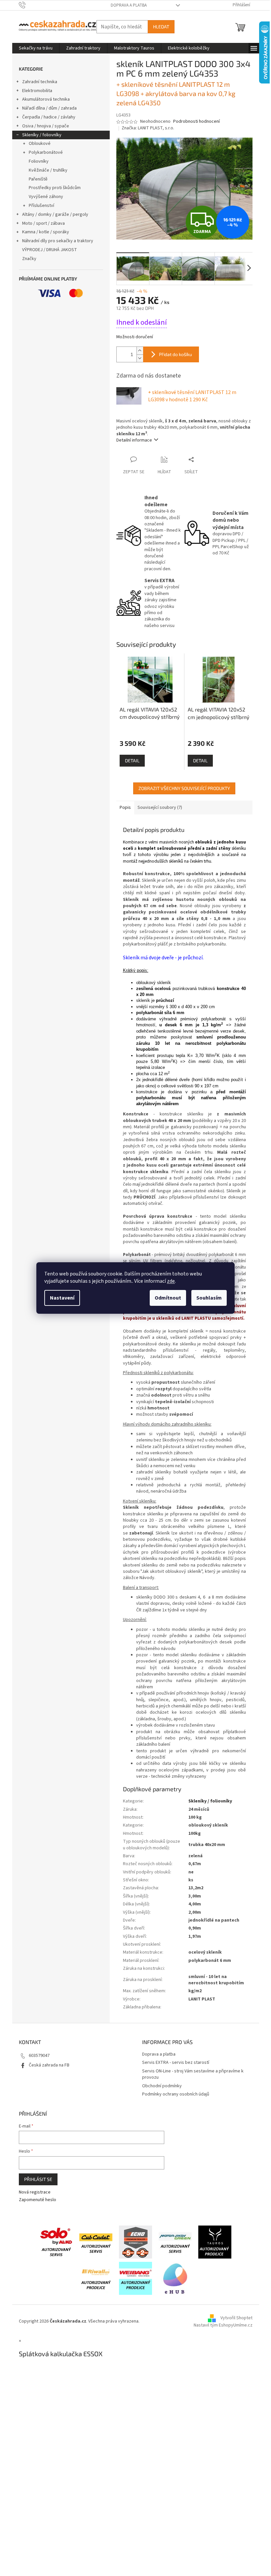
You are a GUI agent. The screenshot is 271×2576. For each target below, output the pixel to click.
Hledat (161, 27)
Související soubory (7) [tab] (160, 808)
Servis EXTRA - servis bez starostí (176, 2063)
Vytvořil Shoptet (236, 2318)
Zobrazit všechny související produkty (184, 788)
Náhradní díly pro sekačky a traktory (58, 241)
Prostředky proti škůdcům (55, 188)
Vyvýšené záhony (46, 197)
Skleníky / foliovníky (42, 135)
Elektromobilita (37, 91)
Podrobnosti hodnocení (196, 122)
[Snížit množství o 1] (140, 358)
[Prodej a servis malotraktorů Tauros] (215, 2242)
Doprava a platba (129, 5)
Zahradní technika (40, 82)
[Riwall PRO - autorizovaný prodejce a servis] (96, 2278)
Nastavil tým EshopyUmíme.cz (223, 2325)
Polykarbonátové (46, 152)
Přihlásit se (38, 2179)
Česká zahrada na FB (49, 2065)
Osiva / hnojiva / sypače (46, 126)
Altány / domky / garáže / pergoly (55, 215)
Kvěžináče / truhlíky (48, 170)
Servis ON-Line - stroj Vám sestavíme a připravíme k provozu (193, 2074)
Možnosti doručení (135, 337)
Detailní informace (134, 440)
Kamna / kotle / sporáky (46, 232)
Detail (132, 760)
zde (171, 1281)
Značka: (148, 128)
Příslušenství (41, 206)
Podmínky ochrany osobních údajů (176, 2094)
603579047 (39, 2056)
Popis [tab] (125, 808)
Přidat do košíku (175, 354)
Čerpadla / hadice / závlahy (49, 117)
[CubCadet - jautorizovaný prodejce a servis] (96, 2242)
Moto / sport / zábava (43, 223)
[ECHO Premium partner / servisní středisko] (135, 2242)
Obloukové (40, 144)
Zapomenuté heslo (38, 2200)
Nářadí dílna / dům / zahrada (49, 108)
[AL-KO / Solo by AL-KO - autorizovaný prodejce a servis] (56, 2242)
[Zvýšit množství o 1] (140, 351)
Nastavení (62, 1298)
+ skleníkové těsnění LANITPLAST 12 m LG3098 (192, 396)
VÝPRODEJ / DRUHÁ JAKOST (50, 250)
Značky (29, 259)
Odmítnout (168, 1298)
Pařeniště (38, 179)
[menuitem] (36, 48)
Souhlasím (209, 1298)
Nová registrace (35, 2192)
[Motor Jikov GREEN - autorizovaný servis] (175, 2242)
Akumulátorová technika (46, 99)
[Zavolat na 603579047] (29, 5)
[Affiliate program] (175, 2278)
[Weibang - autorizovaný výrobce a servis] (135, 2278)
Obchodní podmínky (162, 2086)
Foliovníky (39, 161)
